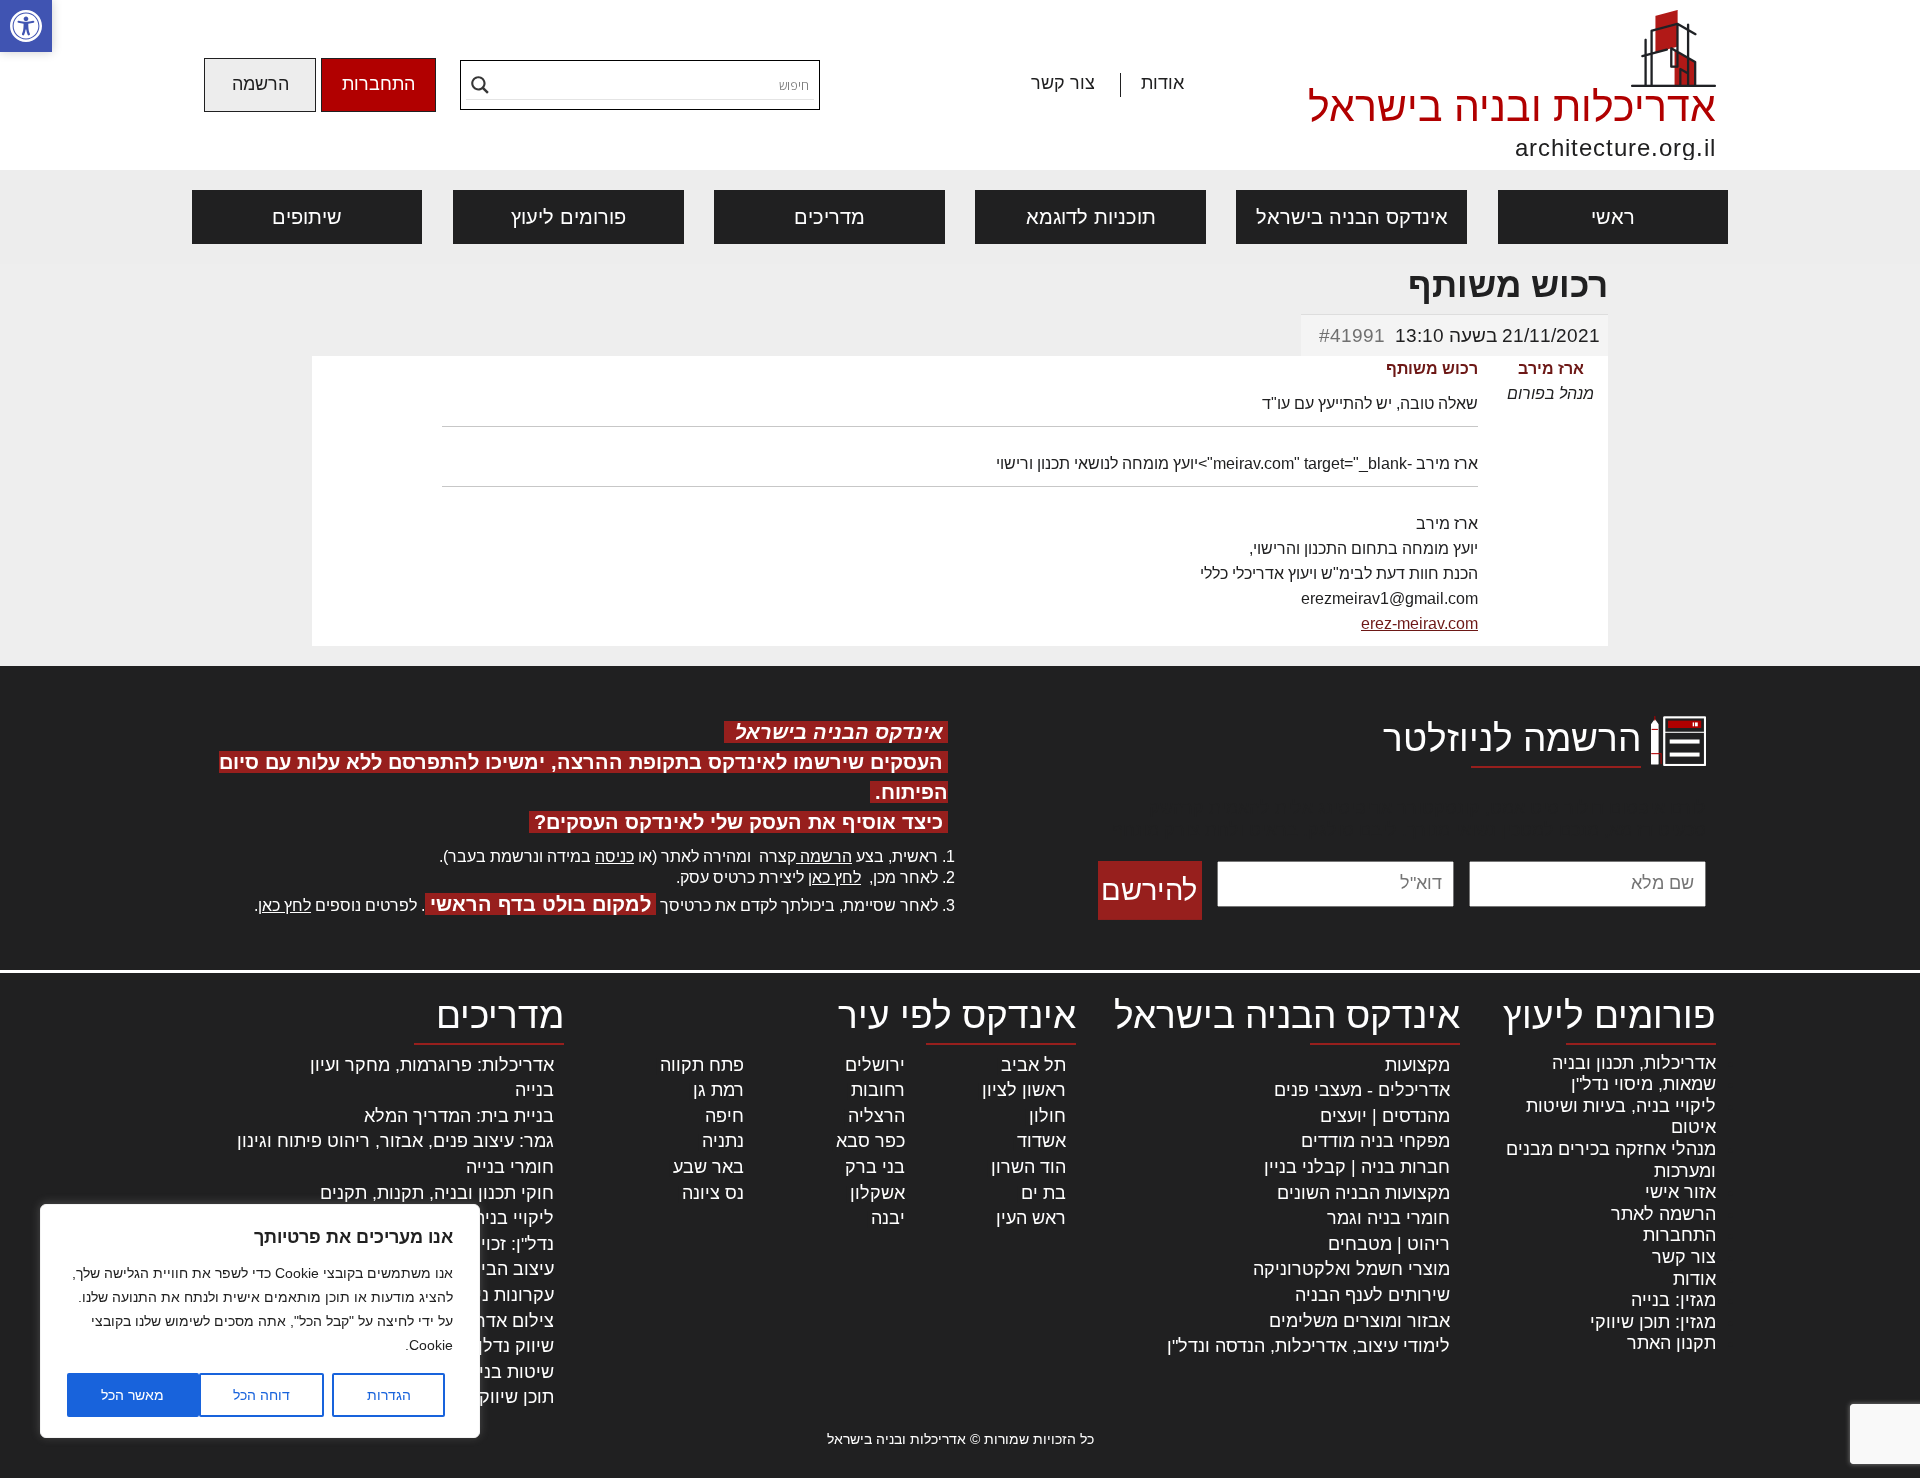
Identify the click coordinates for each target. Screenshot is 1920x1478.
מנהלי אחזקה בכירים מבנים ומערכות (1611, 1160)
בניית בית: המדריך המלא (459, 1116)
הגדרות (389, 1395)
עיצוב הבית (511, 1269)
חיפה (724, 1116)
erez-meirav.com (1419, 623)
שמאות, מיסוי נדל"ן (1643, 1084)
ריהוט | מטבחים (1389, 1244)
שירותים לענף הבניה (1372, 1295)
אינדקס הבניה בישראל (1352, 217)
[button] (26, 26)
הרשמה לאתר (1663, 1214)
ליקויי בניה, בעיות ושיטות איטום (1621, 1117)
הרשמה (260, 84)
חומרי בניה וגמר (1388, 1218)
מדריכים (829, 217)
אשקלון (877, 1193)
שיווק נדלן (516, 1346)
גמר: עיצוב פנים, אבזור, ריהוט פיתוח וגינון (395, 1141)
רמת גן (718, 1090)
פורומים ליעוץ (568, 217)
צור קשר (1063, 83)
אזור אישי (1680, 1192)
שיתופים (307, 217)
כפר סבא (870, 1141)
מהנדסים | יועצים (1385, 1116)
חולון (1047, 1116)
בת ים (1043, 1193)
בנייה (534, 1090)
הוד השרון (1028, 1167)
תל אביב (1033, 1065)
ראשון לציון (1024, 1090)
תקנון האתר (1671, 1343)
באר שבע (708, 1167)
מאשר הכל (132, 1395)
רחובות (878, 1090)
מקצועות (1417, 1065)
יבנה (888, 1218)
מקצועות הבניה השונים (1363, 1193)
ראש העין (1031, 1218)
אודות (1162, 83)
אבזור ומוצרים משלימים (1359, 1321)
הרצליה (876, 1116)
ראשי (1613, 217)
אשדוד (1041, 1141)
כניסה (614, 856)
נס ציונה (713, 1193)
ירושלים (875, 1065)
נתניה (723, 1141)
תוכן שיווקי (514, 1397)
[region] (260, 1321)
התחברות (378, 84)
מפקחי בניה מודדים (1375, 1141)
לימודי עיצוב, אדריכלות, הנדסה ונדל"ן (1308, 1346)
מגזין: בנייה (1673, 1300)
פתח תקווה (702, 1065)
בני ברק (875, 1167)
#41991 (1352, 335)
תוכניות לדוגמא (1091, 217)
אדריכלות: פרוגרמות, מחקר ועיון (432, 1065)
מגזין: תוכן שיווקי (1653, 1322)
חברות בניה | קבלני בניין (1357, 1167)
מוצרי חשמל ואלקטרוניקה (1351, 1269)
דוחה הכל (261, 1395)
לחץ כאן (834, 877)
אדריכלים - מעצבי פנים (1362, 1090)
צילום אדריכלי (500, 1321)
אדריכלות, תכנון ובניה (1634, 1063)
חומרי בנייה (510, 1167)
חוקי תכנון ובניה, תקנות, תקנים (437, 1193)
